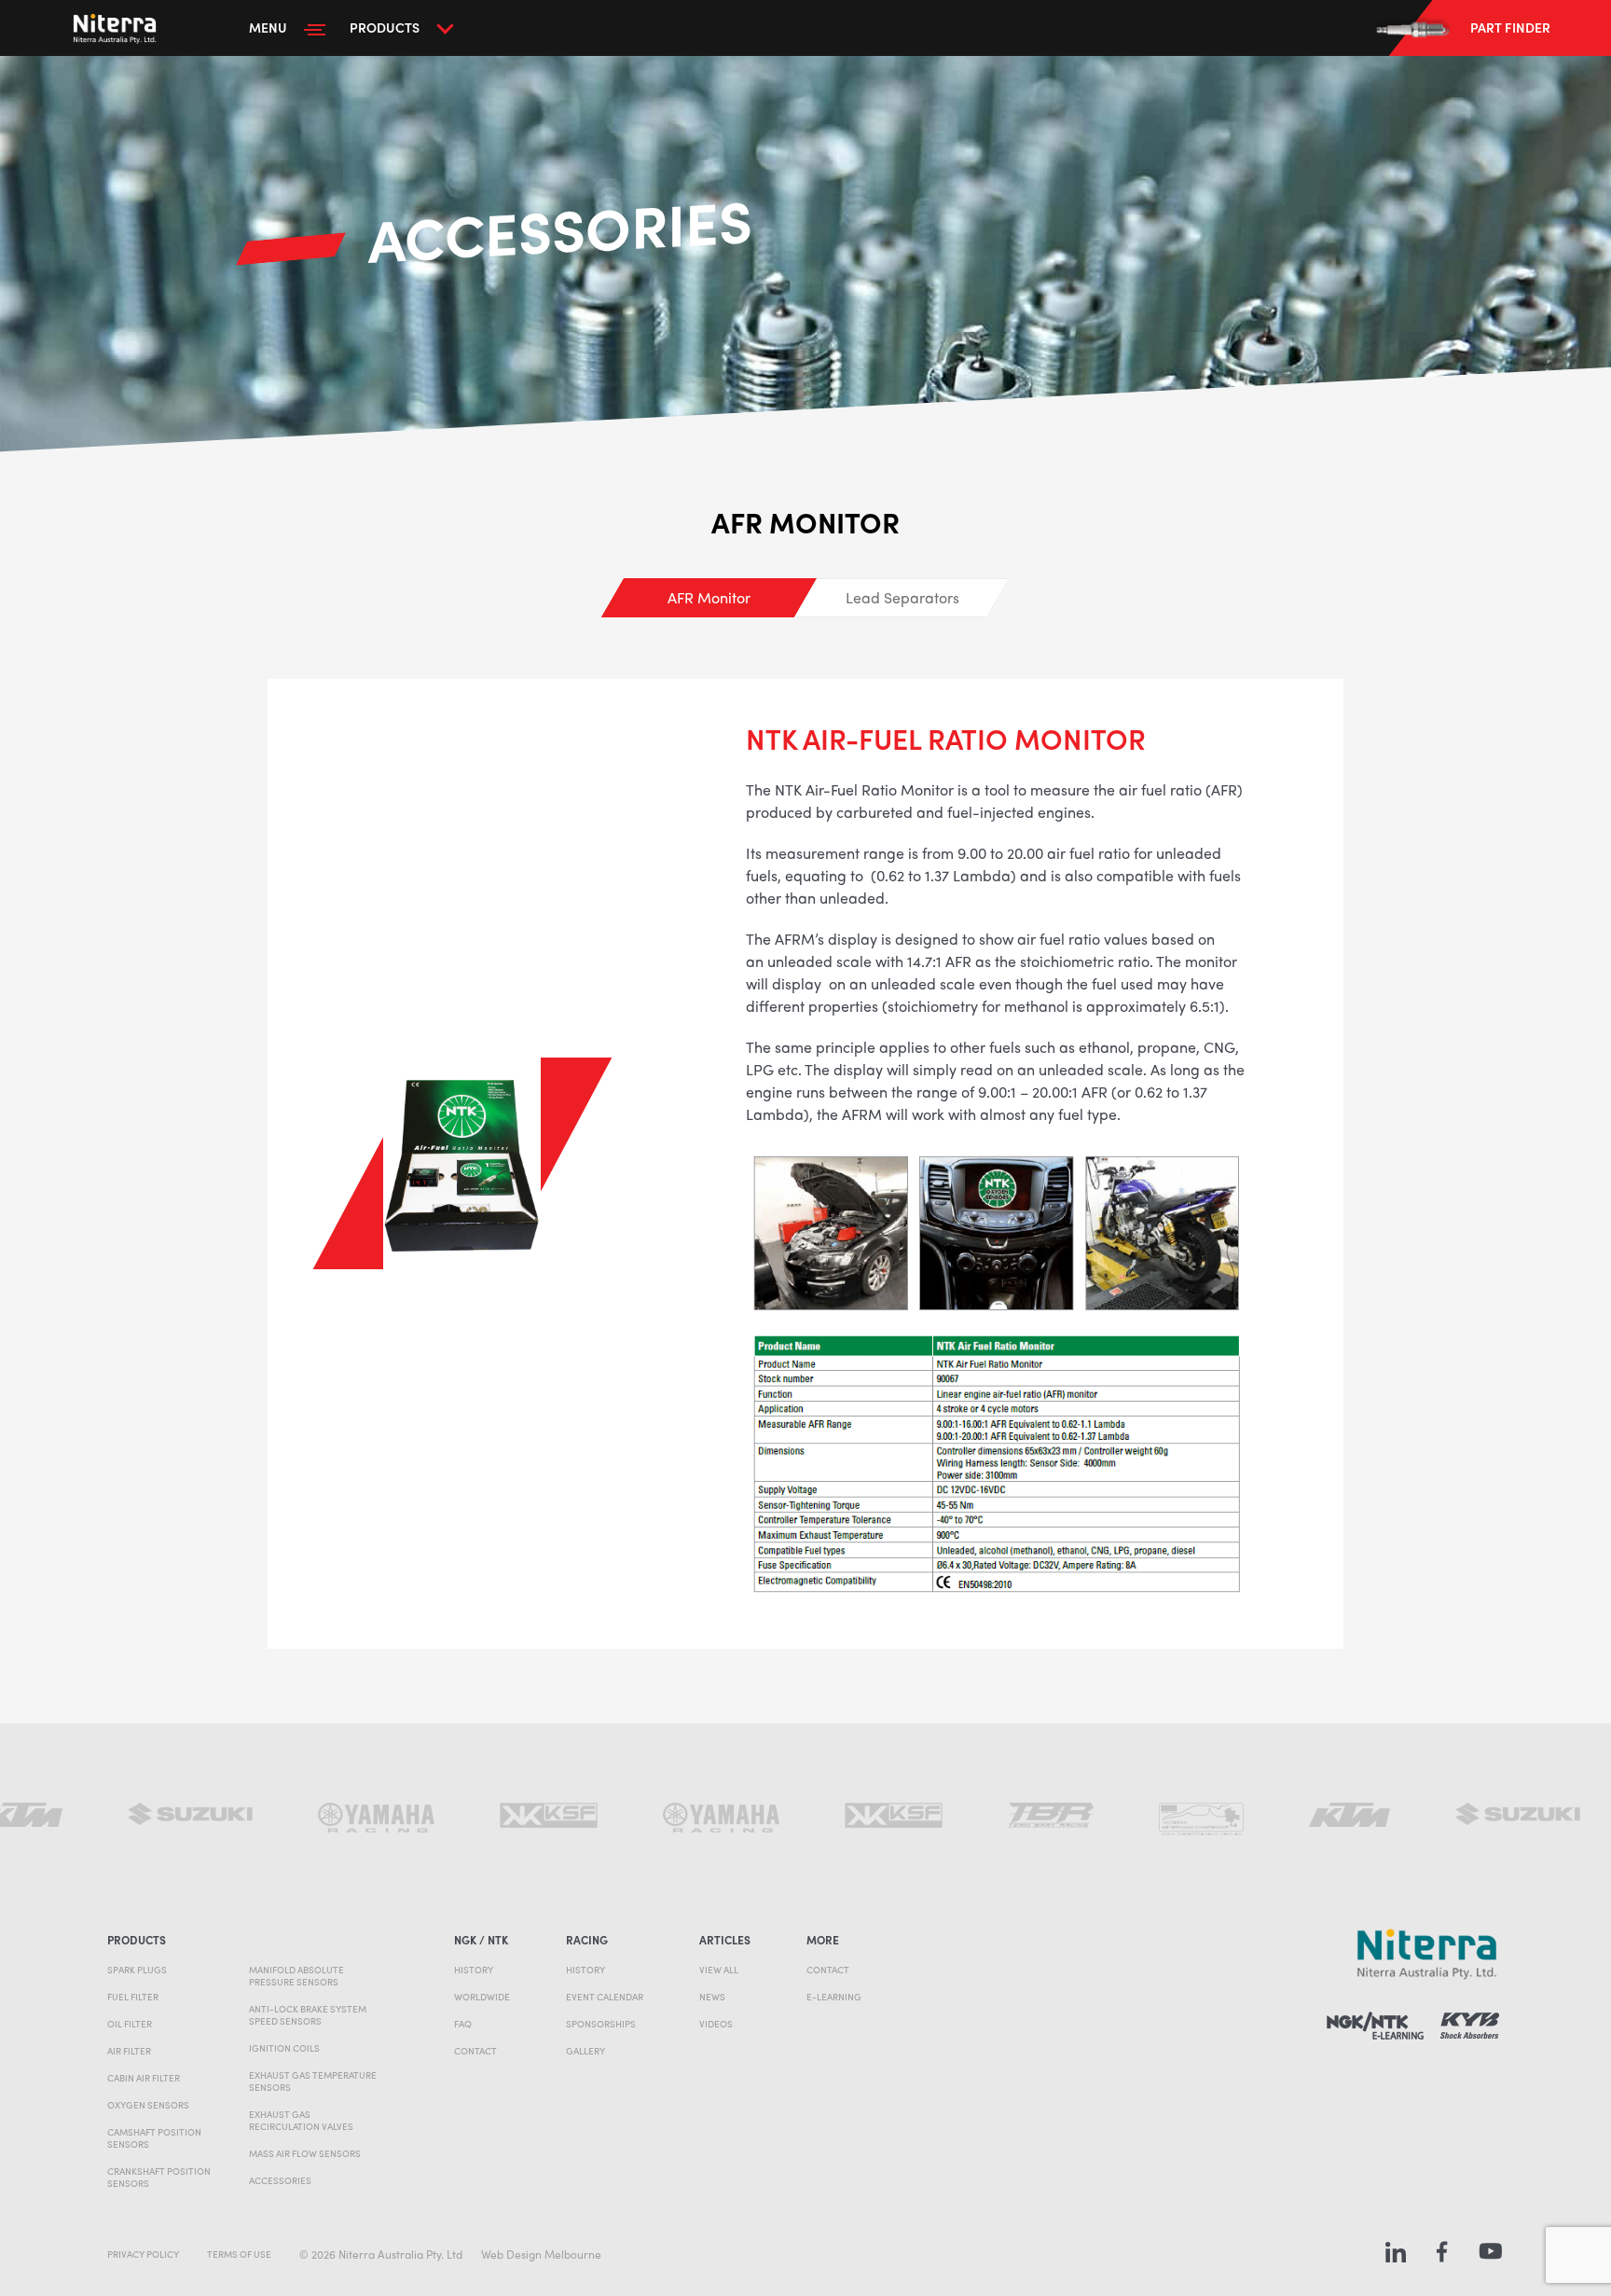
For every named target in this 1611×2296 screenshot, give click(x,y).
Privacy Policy (143, 2254)
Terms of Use (239, 2254)
